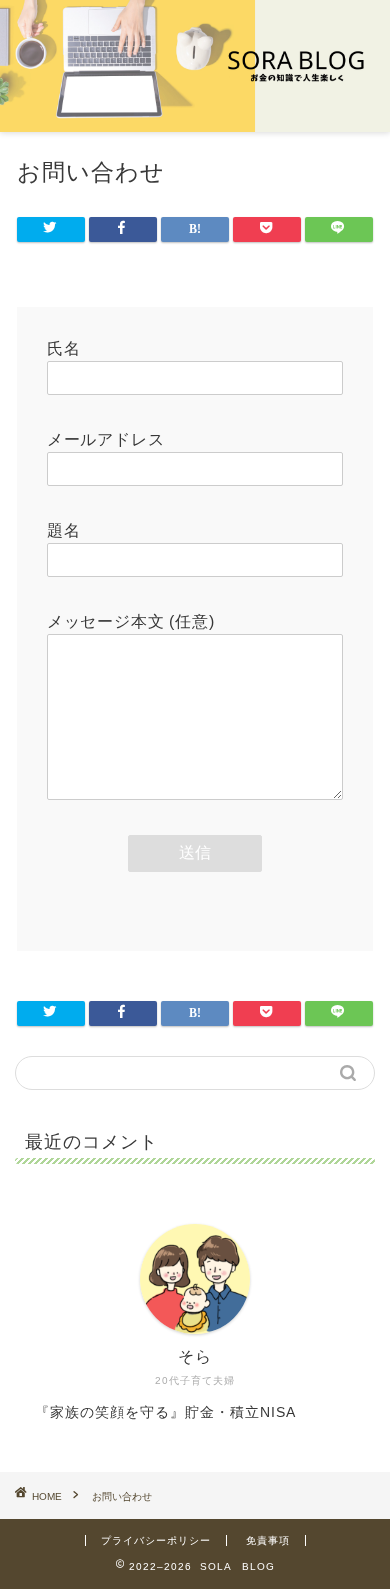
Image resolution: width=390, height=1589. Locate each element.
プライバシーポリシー (156, 1540)
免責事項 (268, 1540)
